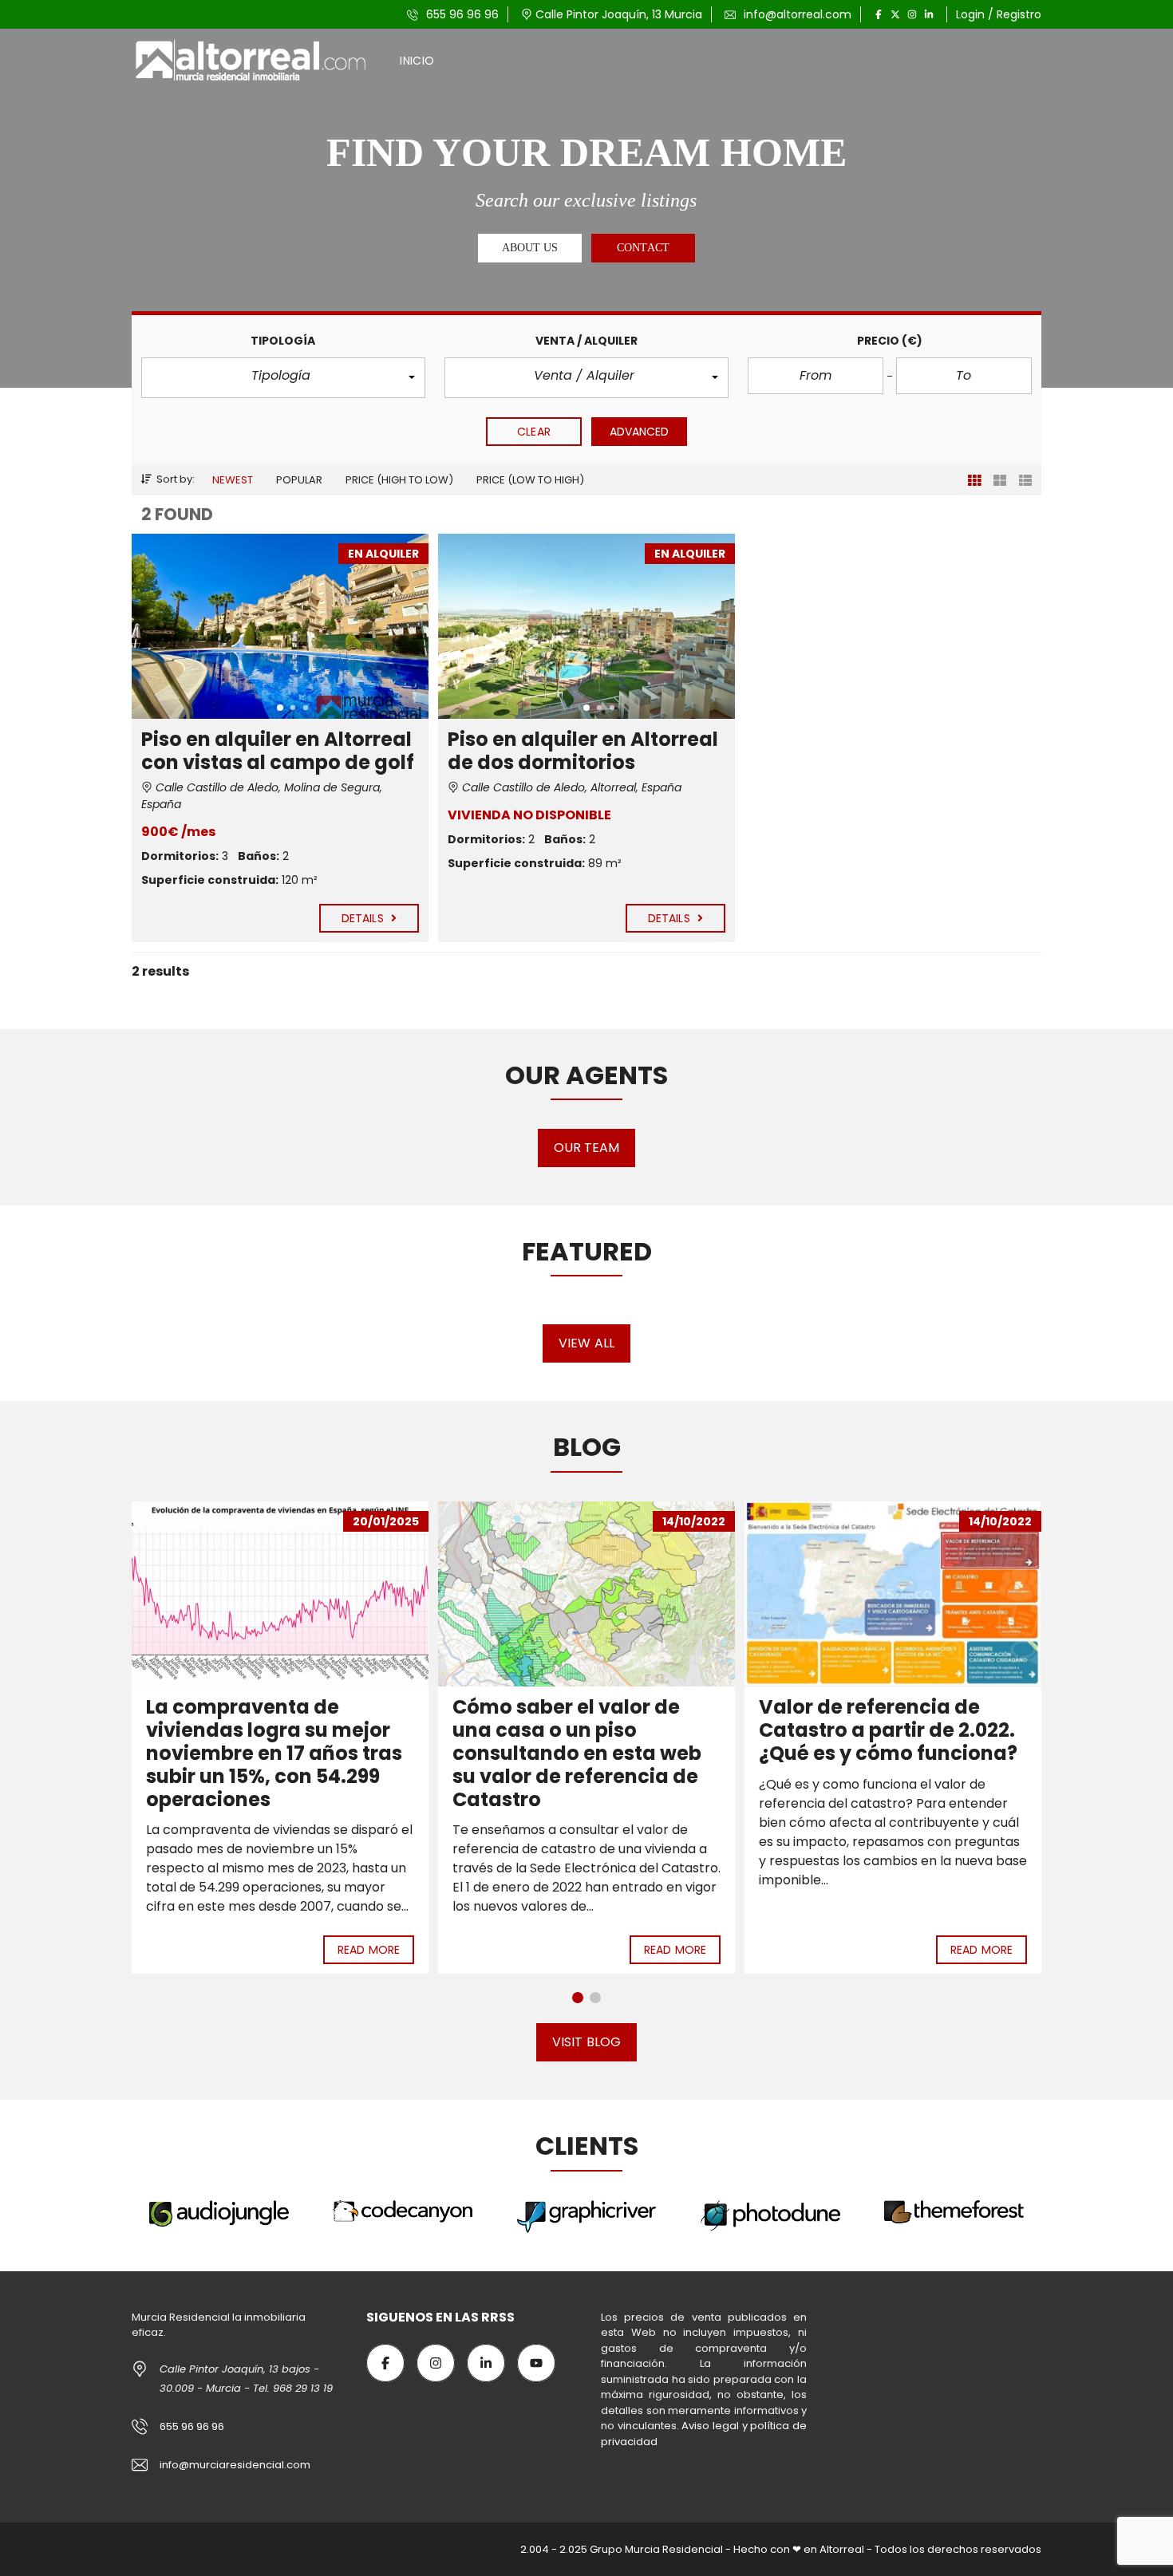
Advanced (640, 432)
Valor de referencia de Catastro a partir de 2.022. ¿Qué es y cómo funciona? (582, 1730)
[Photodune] (586, 2216)
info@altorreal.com (796, 14)
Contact (643, 248)
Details (364, 918)
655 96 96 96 (461, 14)
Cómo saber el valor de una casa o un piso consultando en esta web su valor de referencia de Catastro (271, 1753)
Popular (299, 480)
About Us (530, 248)
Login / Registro (999, 14)
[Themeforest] (771, 2212)
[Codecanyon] (219, 2212)
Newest (233, 480)
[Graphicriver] (403, 2217)
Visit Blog (586, 2042)
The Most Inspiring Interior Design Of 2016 (887, 1543)
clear (534, 432)
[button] (283, 378)
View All (586, 1343)
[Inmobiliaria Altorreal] (252, 61)
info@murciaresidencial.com (235, 2465)
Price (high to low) (399, 480)
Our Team (587, 1148)
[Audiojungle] (954, 2213)
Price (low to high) (530, 480)
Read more (369, 1950)
